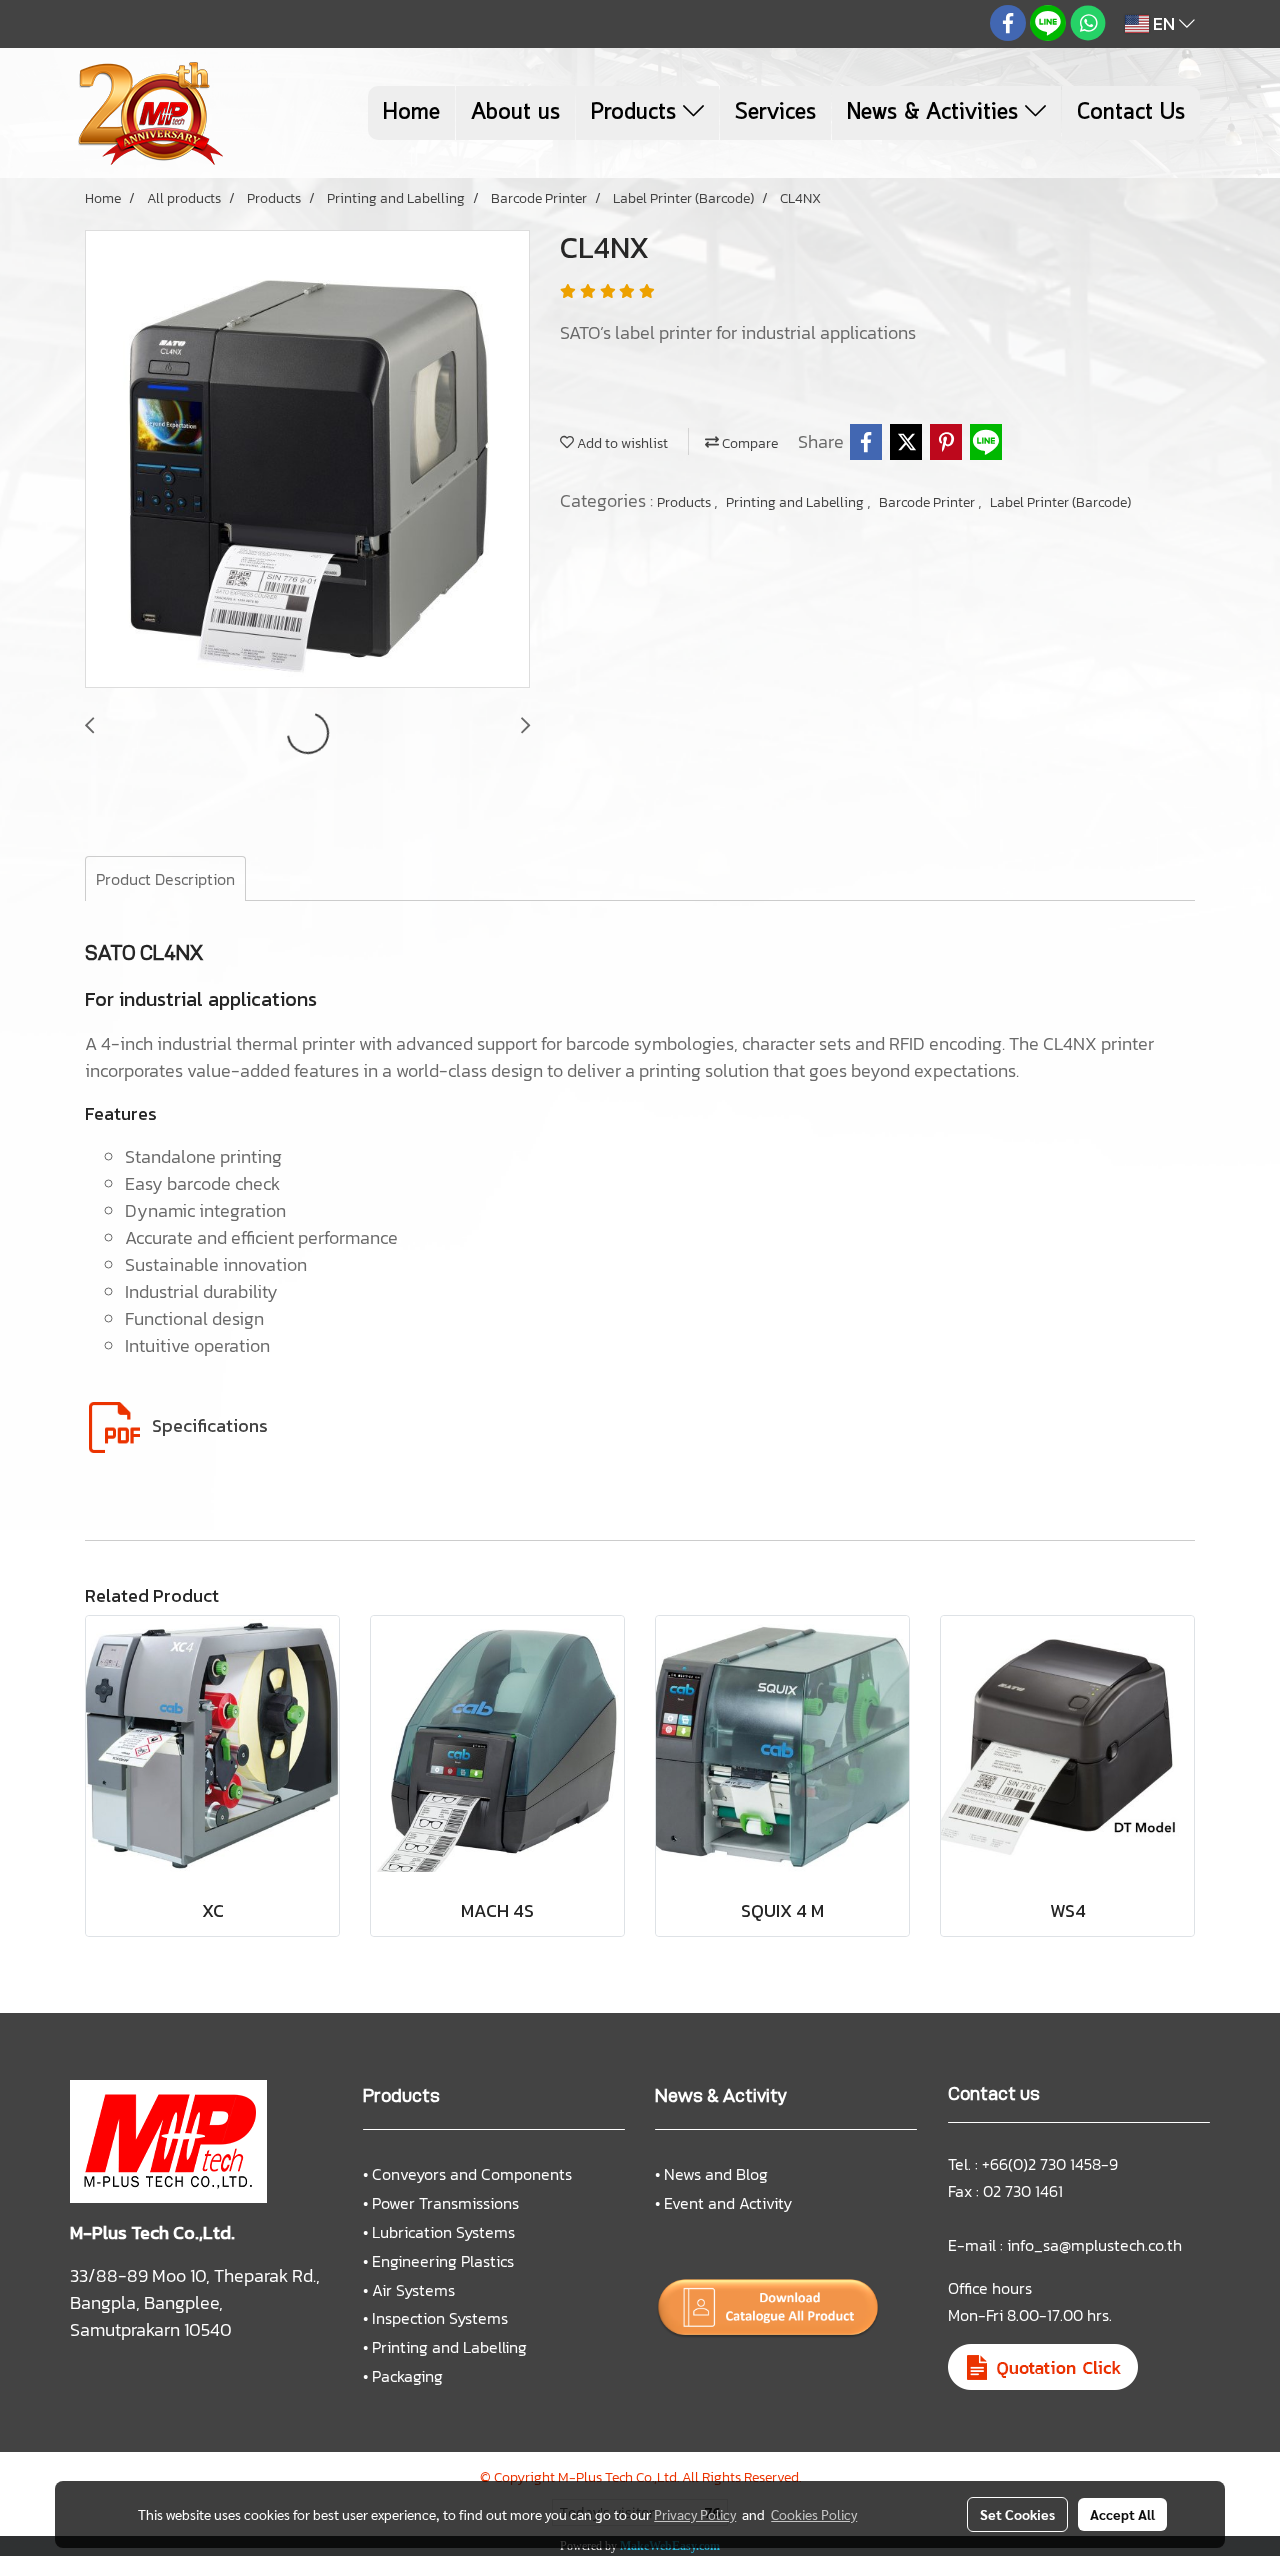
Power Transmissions (445, 2203)
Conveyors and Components (472, 2174)
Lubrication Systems (443, 2232)
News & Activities (936, 113)
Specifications (210, 1425)
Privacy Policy (695, 2514)
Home (411, 113)
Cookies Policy (814, 2514)
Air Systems (413, 2290)
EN (1164, 23)
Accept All (1122, 2514)
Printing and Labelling (796, 502)
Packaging (407, 2376)
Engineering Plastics (443, 2261)
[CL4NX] (307, 460)
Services (775, 113)
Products (637, 113)
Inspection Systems (440, 2318)
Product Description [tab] (165, 879)
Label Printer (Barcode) (1060, 502)
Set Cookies (1017, 2514)
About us (515, 113)
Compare (748, 443)
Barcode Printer (928, 502)
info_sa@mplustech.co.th (1094, 2245)
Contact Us (1131, 113)
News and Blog (716, 2174)
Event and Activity (728, 2203)
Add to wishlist (621, 443)
